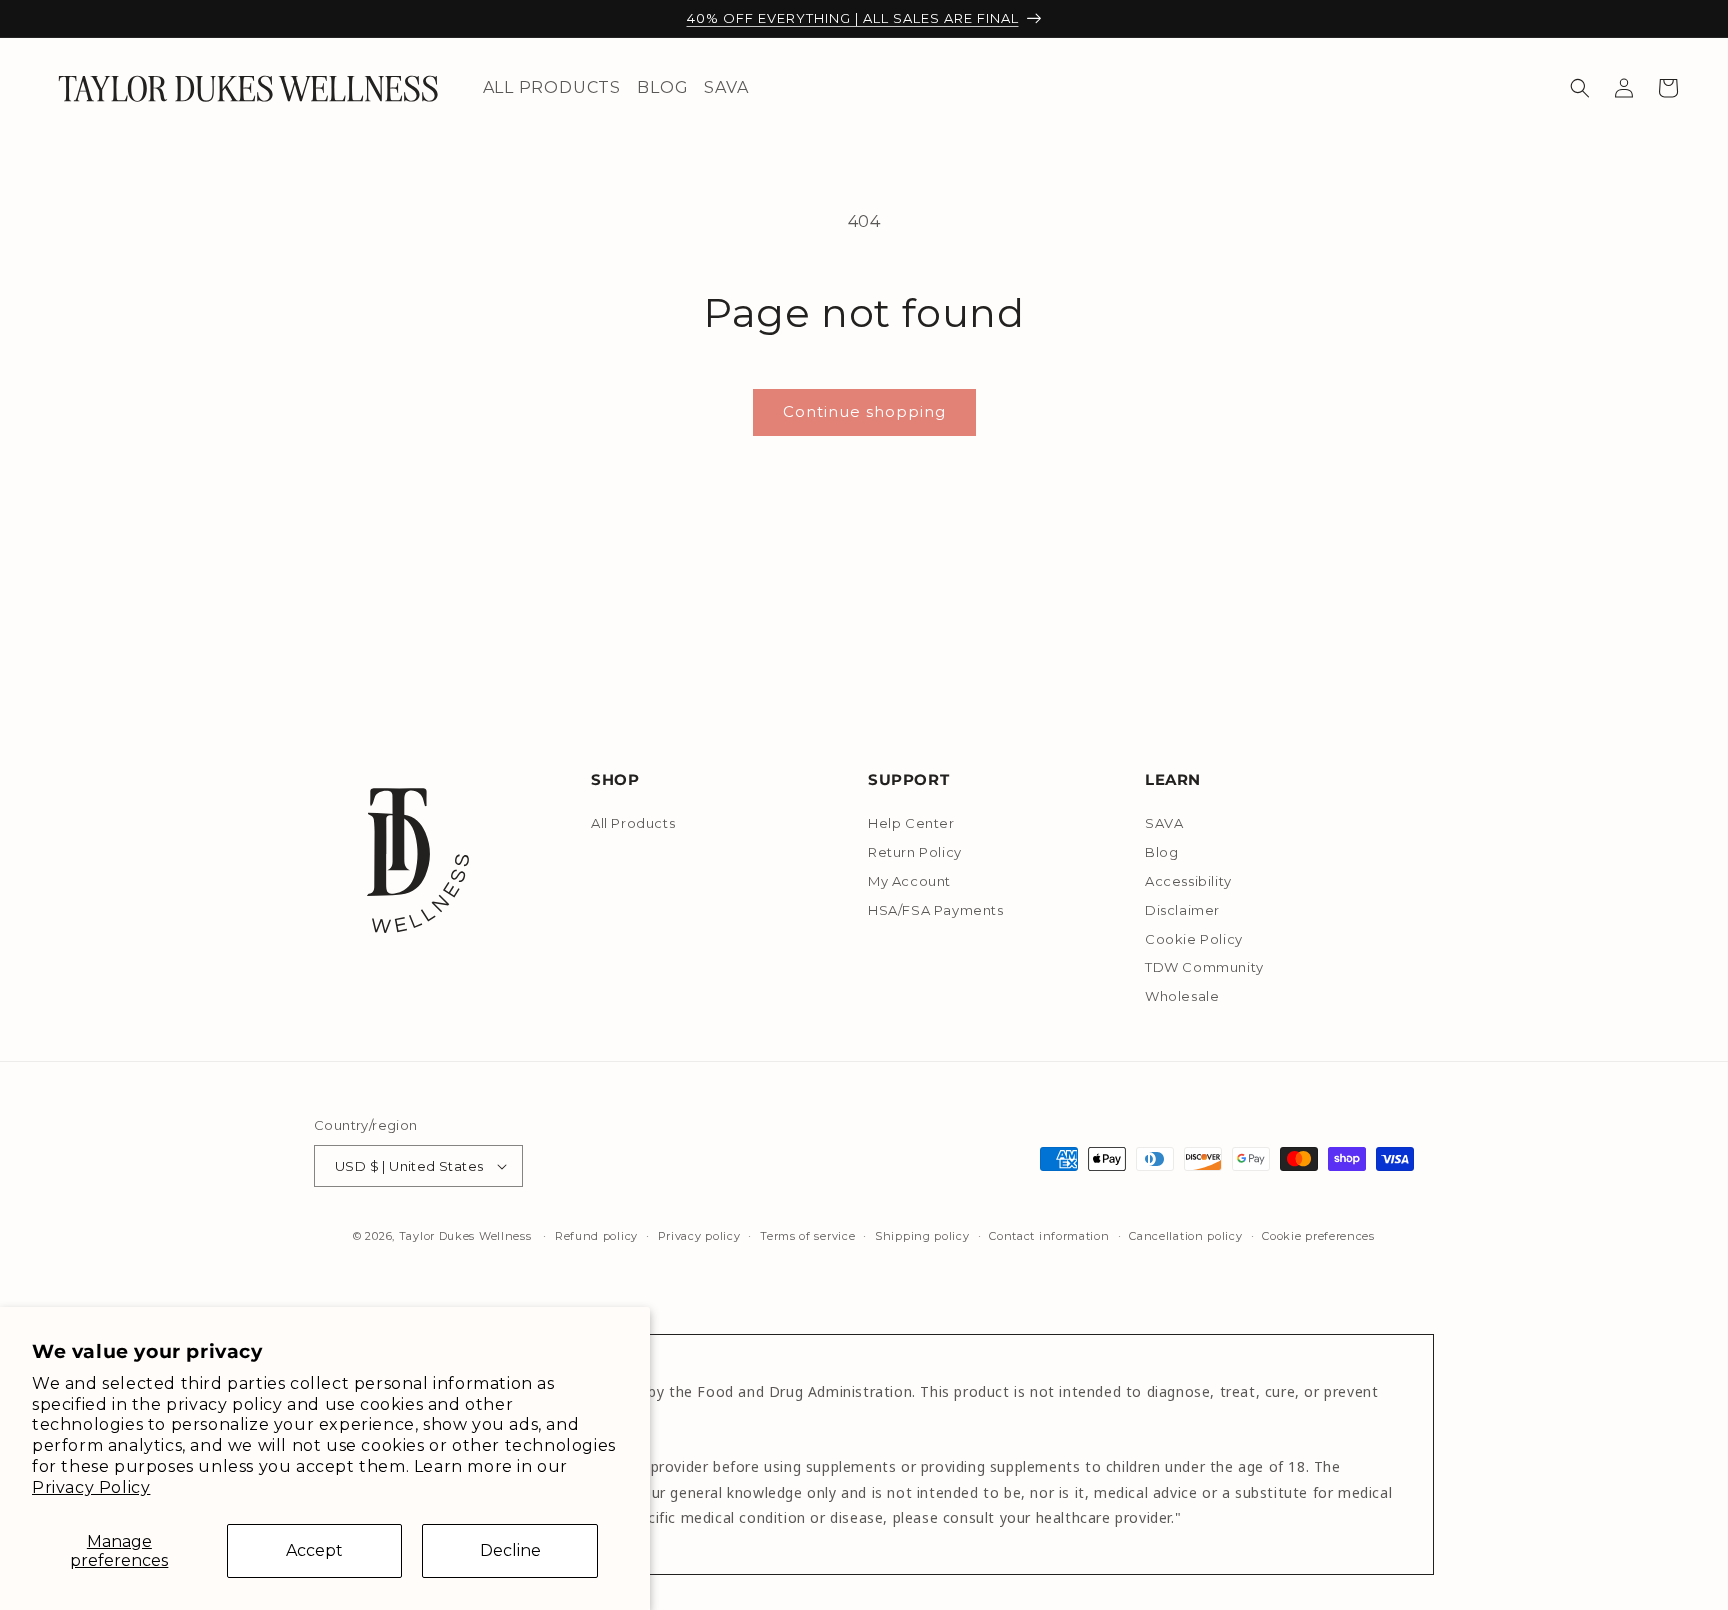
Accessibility (1188, 881)
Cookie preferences (1318, 1236)
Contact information (1049, 1236)
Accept (314, 1550)
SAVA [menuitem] (726, 87)
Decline (510, 1550)
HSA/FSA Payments (936, 910)
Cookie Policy (1194, 939)
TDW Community (1204, 967)
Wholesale (1182, 996)
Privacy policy (699, 1236)
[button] (1580, 88)
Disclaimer (1182, 910)
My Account (909, 881)
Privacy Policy (91, 1487)
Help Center (911, 824)
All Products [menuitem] (552, 87)
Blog (1161, 852)
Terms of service (807, 1236)
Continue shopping (864, 411)
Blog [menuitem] (662, 87)
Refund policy (596, 1236)
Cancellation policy (1185, 1236)
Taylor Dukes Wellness (465, 1236)
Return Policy (915, 852)
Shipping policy (922, 1236)
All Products (633, 824)
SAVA (1164, 824)
